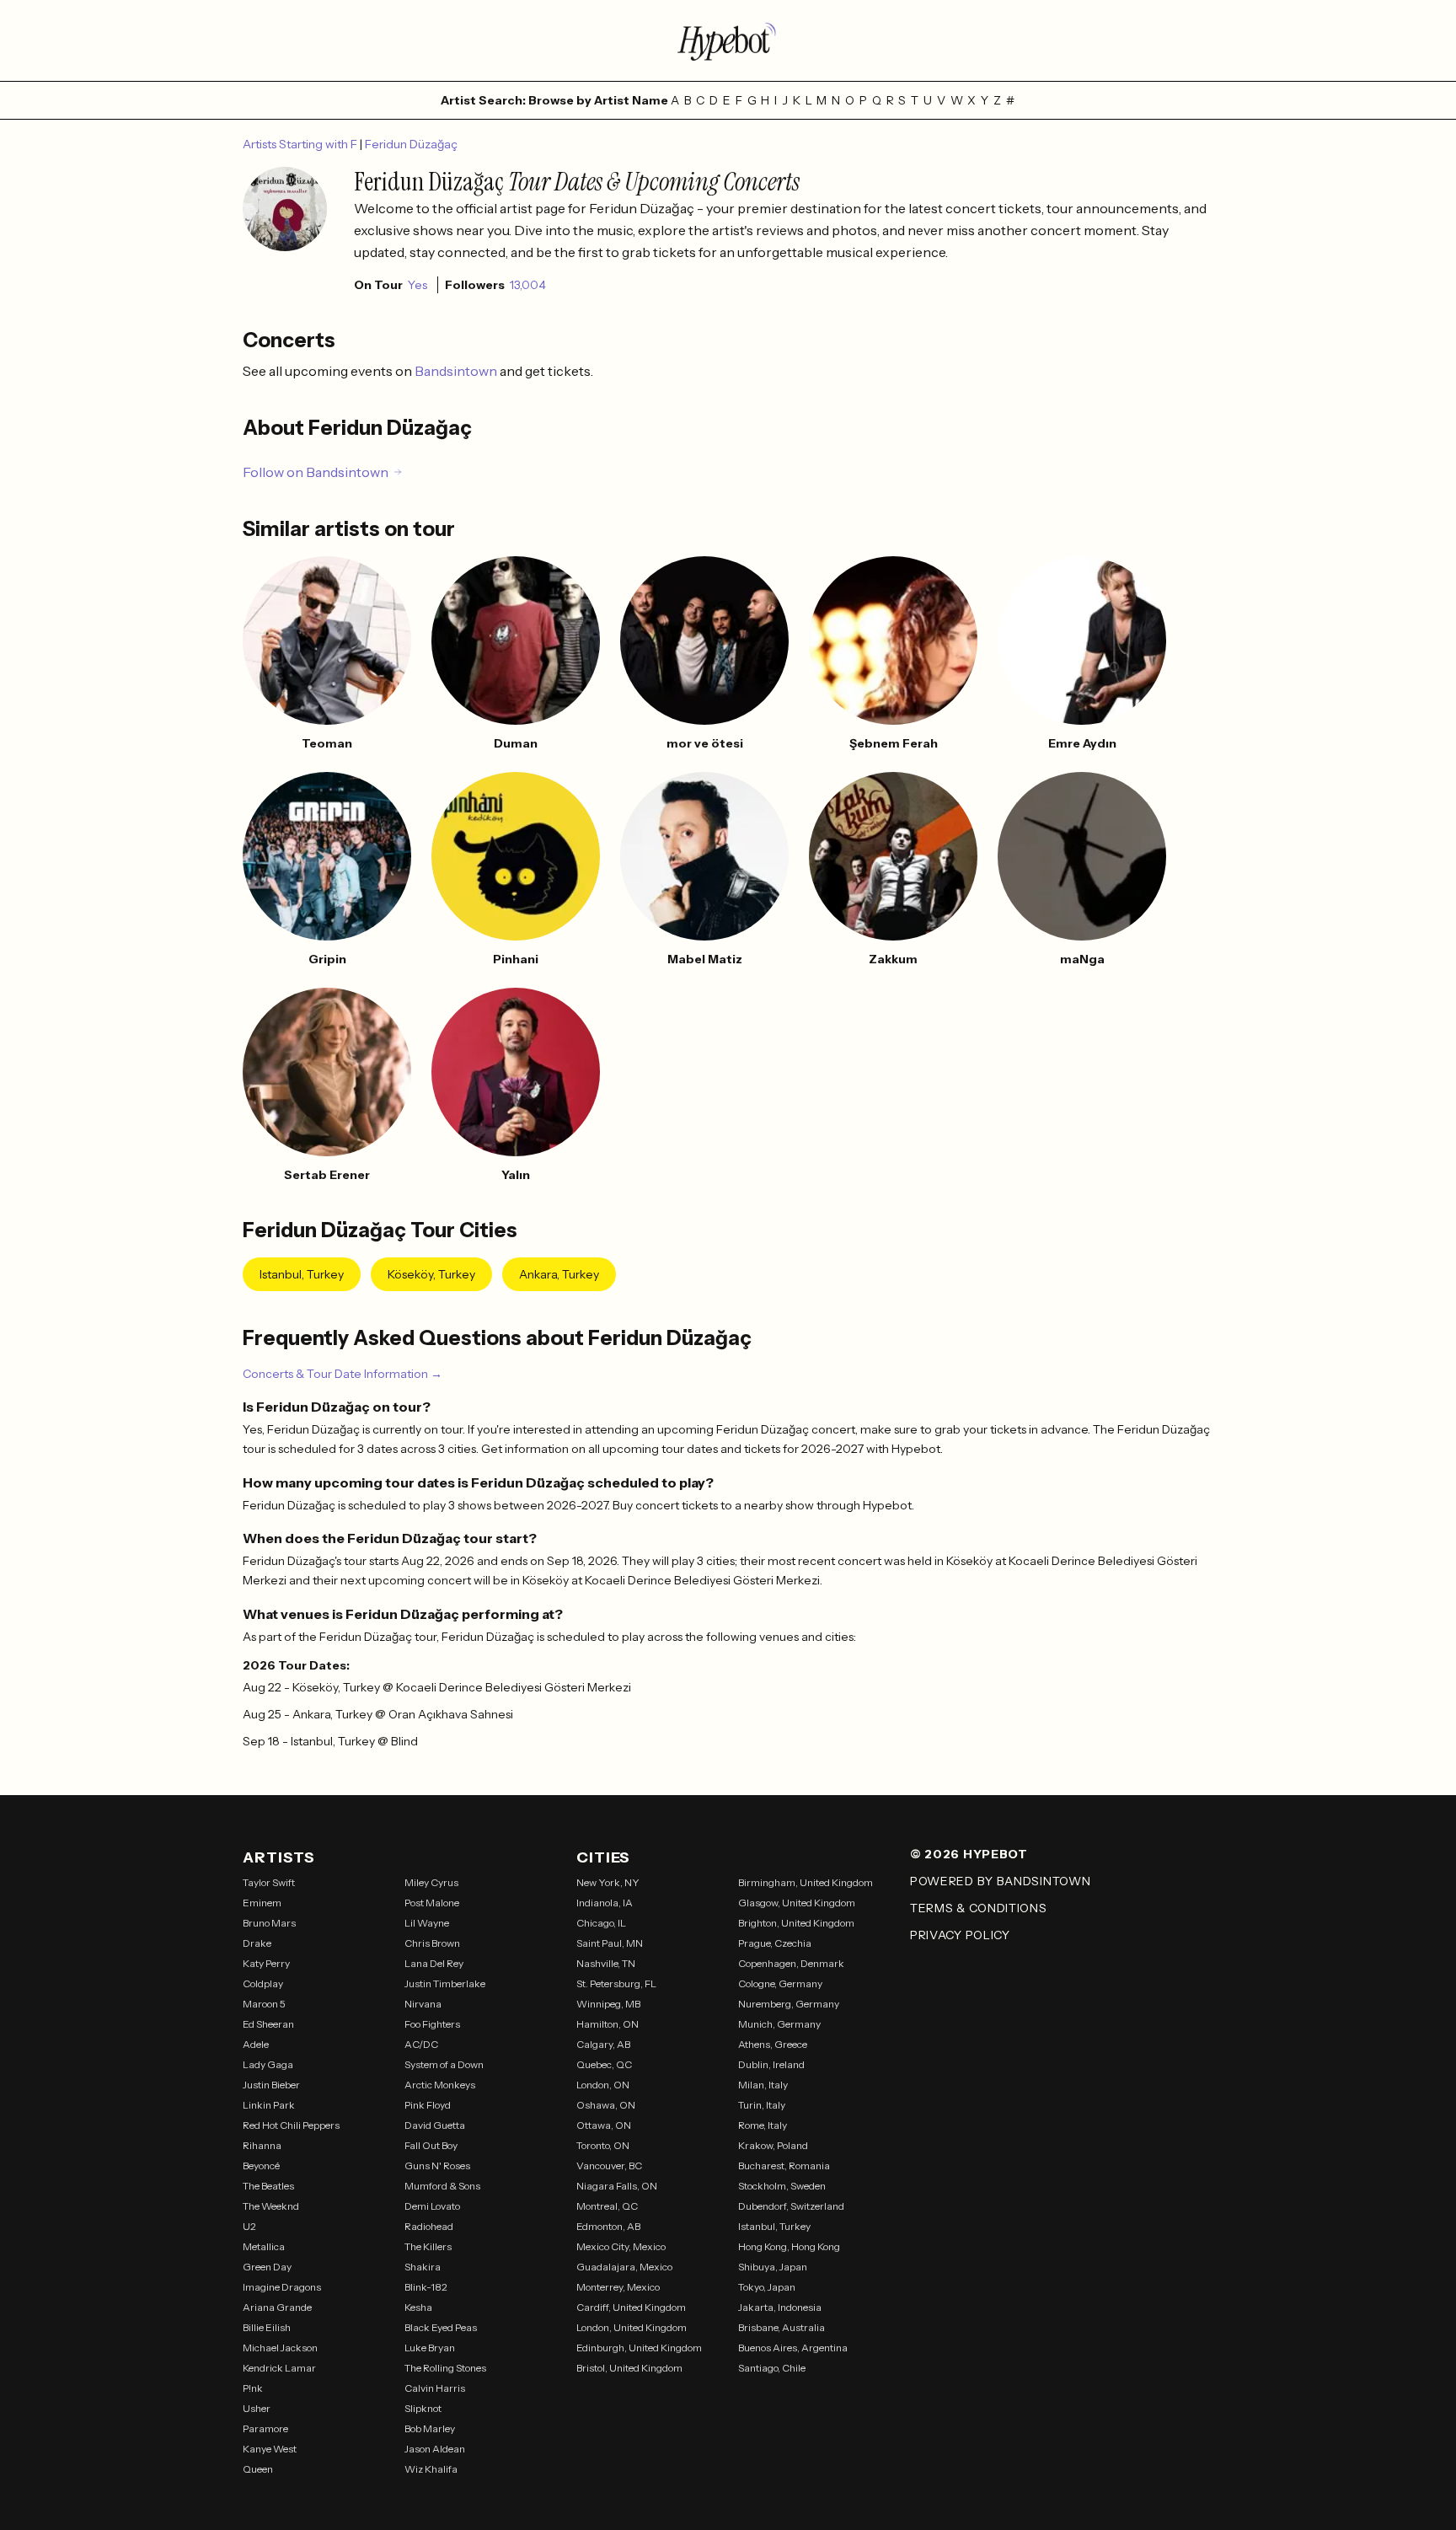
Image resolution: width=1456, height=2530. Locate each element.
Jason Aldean (435, 2449)
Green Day (267, 2267)
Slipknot (423, 2408)
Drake (257, 1943)
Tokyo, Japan (767, 2287)
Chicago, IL (601, 1923)
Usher (257, 2408)
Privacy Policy (960, 1935)
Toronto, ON (603, 2145)
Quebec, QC (604, 2064)
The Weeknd (271, 2206)
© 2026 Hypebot (969, 1854)
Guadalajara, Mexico (624, 2267)
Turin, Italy (762, 2105)
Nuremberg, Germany (789, 2004)
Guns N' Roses (437, 2166)
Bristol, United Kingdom (629, 2368)
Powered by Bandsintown (1000, 1881)
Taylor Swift (269, 1882)
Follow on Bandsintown (316, 472)
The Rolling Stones (445, 2368)
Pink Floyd (428, 2105)
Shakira (423, 2267)
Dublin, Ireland (771, 2064)
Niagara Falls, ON (617, 2186)
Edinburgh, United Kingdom (639, 2348)
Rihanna (262, 2145)
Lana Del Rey (434, 1963)
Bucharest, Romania (784, 2166)
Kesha (418, 2307)
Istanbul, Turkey (302, 1274)
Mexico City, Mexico (621, 2246)
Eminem (262, 1903)
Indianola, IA (605, 1903)
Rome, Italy (763, 2125)
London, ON (603, 2085)
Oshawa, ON (606, 2105)
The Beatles (268, 2186)
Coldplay (263, 1983)
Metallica (264, 2246)
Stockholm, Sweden (782, 2186)
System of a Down (444, 2064)
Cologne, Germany (780, 1983)
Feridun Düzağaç (411, 144)
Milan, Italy (763, 2085)
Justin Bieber (271, 2085)
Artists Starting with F (301, 144)
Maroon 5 (264, 2004)
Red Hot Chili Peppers (291, 2125)
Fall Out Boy (431, 2145)
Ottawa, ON (604, 2125)
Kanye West (270, 2449)
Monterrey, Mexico (618, 2287)
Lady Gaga (268, 2064)
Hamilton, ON (608, 2024)
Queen (258, 2469)
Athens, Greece (773, 2044)
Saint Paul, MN (610, 1943)
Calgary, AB (603, 2044)
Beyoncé (261, 2166)
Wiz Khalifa (431, 2469)
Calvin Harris (435, 2388)
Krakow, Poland (773, 2145)
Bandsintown (457, 371)
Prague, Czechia (775, 1943)
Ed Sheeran (268, 2024)
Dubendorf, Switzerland (791, 2206)
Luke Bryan (430, 2348)
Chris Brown (432, 1943)
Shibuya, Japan (773, 2267)
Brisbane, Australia (782, 2327)
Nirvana (423, 2004)
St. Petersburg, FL (616, 1983)
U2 (249, 2226)
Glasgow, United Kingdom (797, 1903)
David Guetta (435, 2125)
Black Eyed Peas (441, 2327)
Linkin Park (269, 2105)
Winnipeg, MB (608, 2004)
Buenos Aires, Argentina (793, 2348)
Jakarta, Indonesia (780, 2307)
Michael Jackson (280, 2348)
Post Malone (432, 1903)
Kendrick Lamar (279, 2368)
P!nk (253, 2388)
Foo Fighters (432, 2024)
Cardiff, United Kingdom (631, 2307)
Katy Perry (266, 1963)
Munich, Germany (779, 2024)
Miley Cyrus (431, 1882)
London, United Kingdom (632, 2327)
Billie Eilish (267, 2327)
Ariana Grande (277, 2307)
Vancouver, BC (609, 2166)
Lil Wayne (427, 1923)
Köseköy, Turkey (431, 1274)
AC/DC (421, 2044)
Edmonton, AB (608, 2226)
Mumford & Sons (442, 2186)
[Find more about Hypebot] (728, 40)
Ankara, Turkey (559, 1274)
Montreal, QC (607, 2206)
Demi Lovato (432, 2206)
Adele (256, 2044)
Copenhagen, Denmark (791, 1963)
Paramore (265, 2428)
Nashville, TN (606, 1963)
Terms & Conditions (979, 1908)
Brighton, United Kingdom (796, 1923)
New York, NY (608, 1882)
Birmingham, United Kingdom (806, 1882)
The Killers (428, 2246)
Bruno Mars (269, 1923)
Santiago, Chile (772, 2368)
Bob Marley (430, 2428)
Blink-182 (426, 2287)
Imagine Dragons (282, 2287)
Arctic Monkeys (440, 2085)
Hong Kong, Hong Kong (789, 2246)
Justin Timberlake (445, 1983)
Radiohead (429, 2226)
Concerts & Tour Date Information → (343, 1374)
